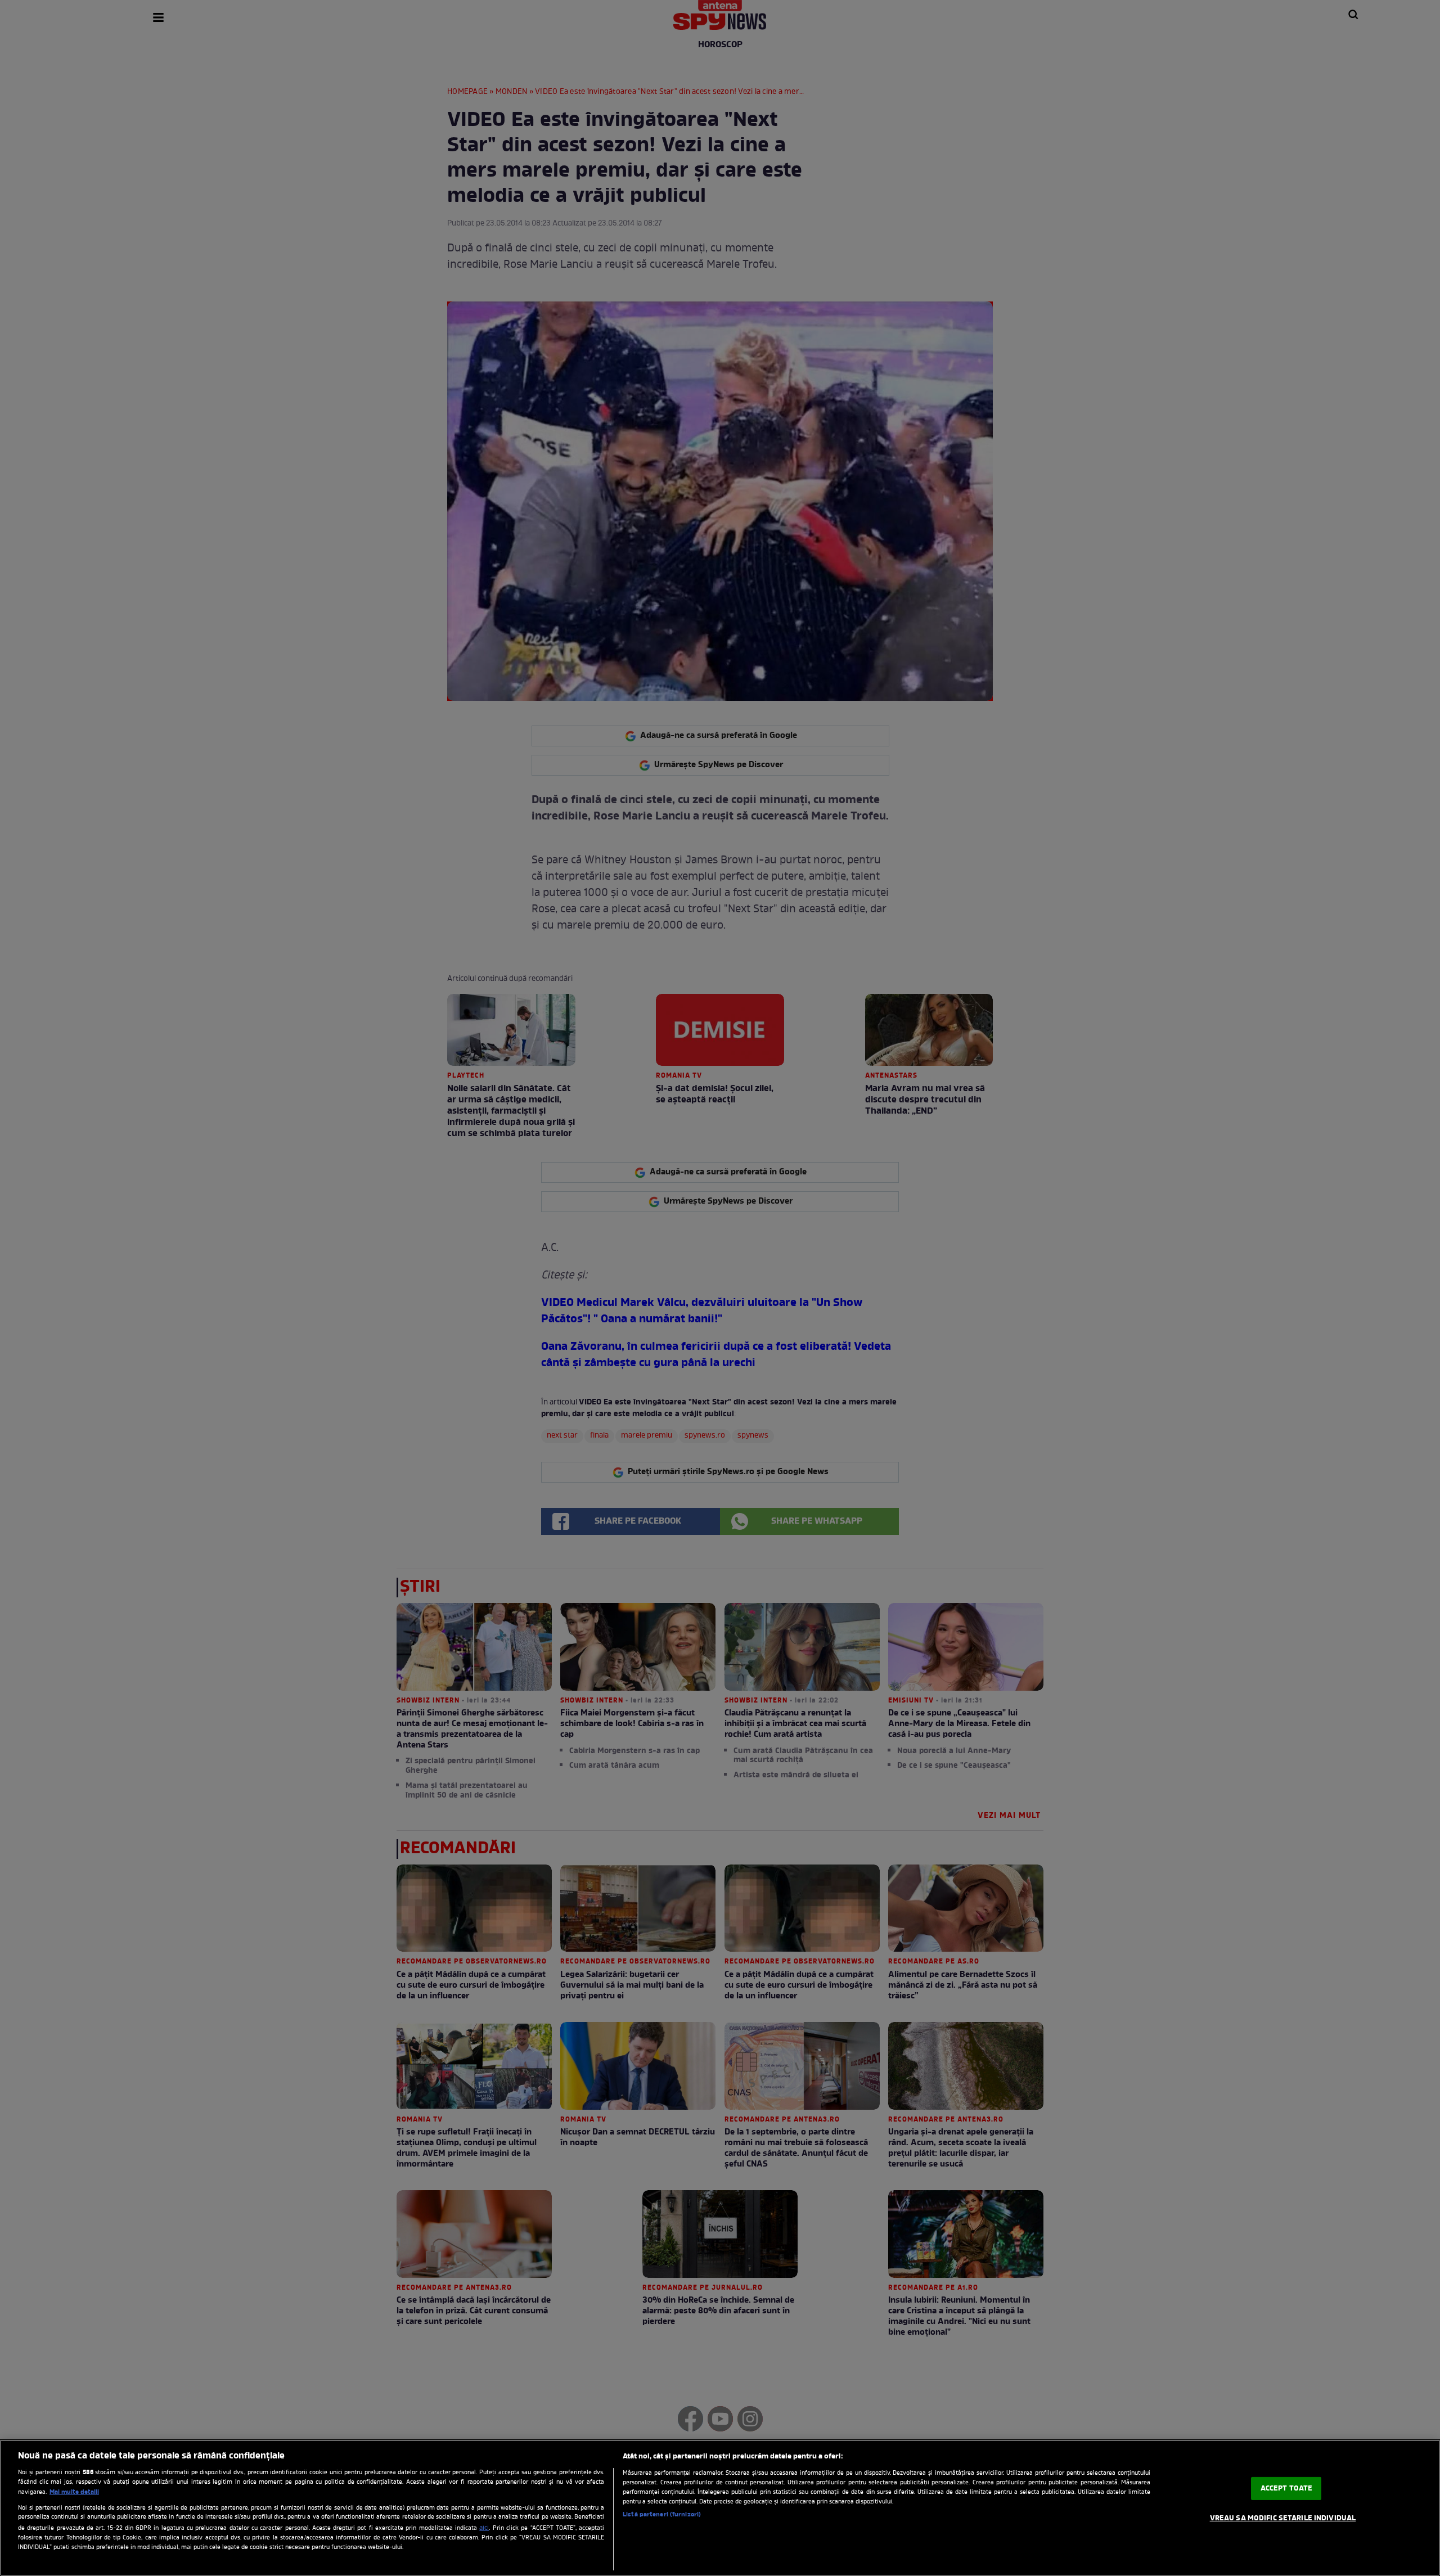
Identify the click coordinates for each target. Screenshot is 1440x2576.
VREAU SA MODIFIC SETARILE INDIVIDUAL (1283, 2518)
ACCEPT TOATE (1287, 2489)
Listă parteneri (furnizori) (662, 2515)
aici (484, 2528)
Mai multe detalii (74, 2492)
